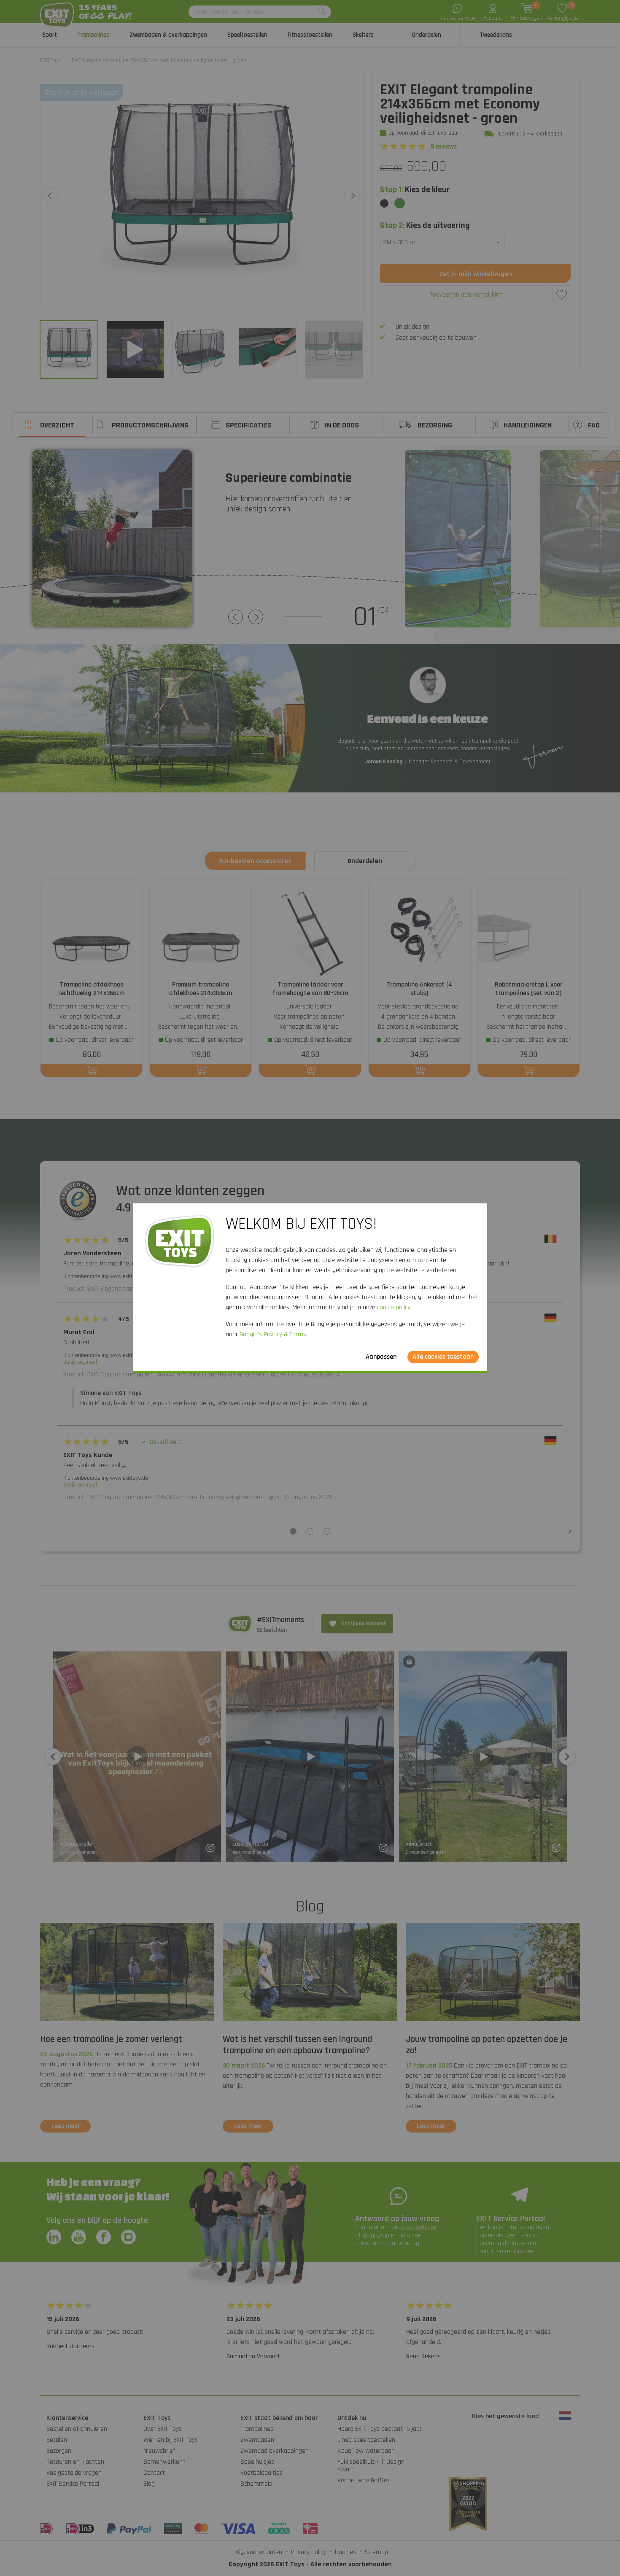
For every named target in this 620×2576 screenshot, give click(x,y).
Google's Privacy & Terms (273, 1334)
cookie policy (394, 1307)
